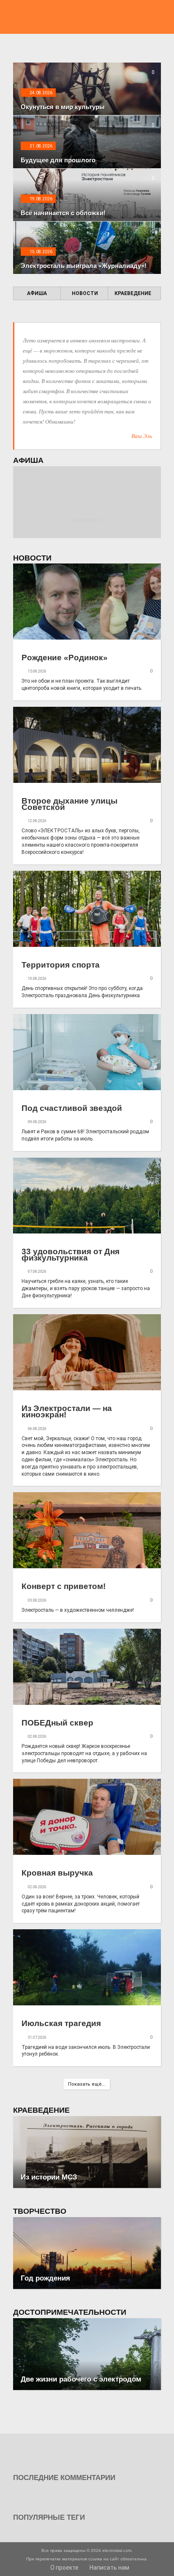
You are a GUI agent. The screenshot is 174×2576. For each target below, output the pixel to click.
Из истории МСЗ (49, 2177)
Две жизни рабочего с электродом (81, 2379)
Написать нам (109, 2568)
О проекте (64, 2568)
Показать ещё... (87, 2084)
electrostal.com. (117, 2550)
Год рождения (45, 2278)
